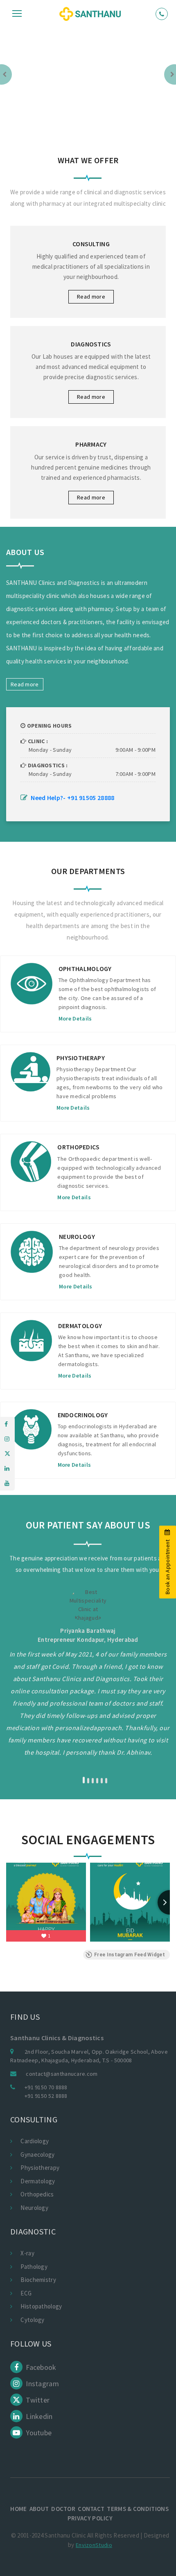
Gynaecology (37, 2155)
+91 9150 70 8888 (46, 2087)
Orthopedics (37, 2194)
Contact (91, 2509)
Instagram (42, 2384)
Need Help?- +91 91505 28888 (72, 798)
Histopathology (41, 2306)
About (39, 2509)
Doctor (63, 2509)
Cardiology (35, 2141)
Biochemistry (38, 2280)
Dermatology (38, 2181)
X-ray (27, 2253)
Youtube (38, 2433)
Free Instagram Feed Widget (130, 1955)
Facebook (40, 2367)
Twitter (37, 2400)
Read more (91, 297)
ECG (26, 2293)
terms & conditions (138, 2509)
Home (18, 2509)
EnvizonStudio (94, 2545)
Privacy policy (90, 2518)
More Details (40, 1018)
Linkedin (38, 2416)
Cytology (32, 2320)
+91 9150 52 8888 (46, 2096)
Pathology (34, 2267)
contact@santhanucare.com (62, 2074)
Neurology (34, 2208)
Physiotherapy (40, 2168)
